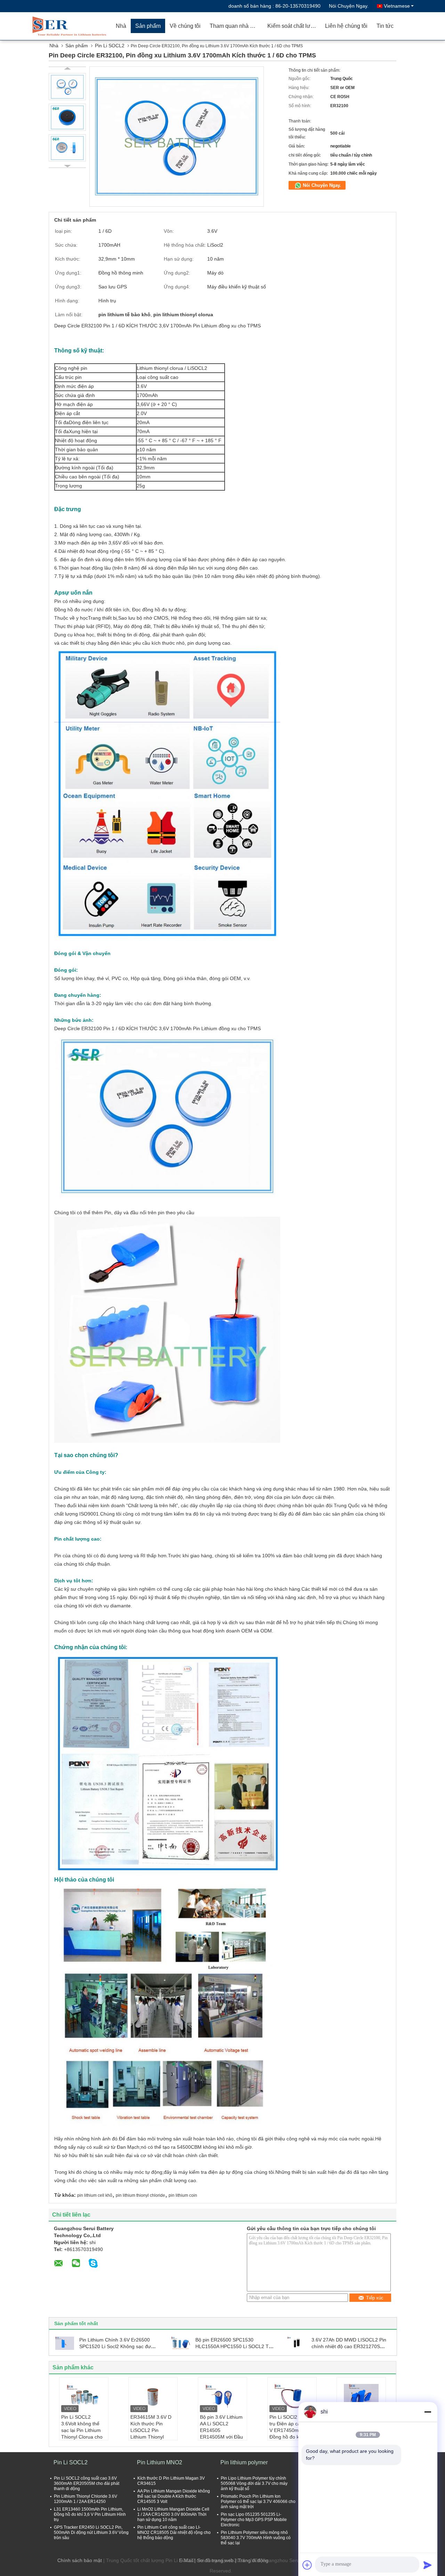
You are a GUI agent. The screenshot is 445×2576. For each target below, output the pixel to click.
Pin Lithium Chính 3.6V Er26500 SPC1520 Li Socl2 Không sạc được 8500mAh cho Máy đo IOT (118, 2346)
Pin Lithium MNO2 (160, 2462)
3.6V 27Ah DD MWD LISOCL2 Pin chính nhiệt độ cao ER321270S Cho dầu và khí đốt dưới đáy (349, 2346)
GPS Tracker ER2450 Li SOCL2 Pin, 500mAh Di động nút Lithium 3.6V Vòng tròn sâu (91, 2533)
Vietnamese (397, 6)
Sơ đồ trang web (215, 2560)
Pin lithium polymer (244, 2462)
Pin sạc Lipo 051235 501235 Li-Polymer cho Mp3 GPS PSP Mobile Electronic (254, 2520)
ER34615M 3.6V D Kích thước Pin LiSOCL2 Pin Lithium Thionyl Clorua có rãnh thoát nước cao (153, 2434)
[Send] (428, 2565)
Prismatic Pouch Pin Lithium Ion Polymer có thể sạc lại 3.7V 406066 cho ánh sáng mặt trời (258, 2502)
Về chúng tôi (185, 26)
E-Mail (186, 2560)
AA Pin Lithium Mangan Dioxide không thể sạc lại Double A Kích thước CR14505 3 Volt (174, 2496)
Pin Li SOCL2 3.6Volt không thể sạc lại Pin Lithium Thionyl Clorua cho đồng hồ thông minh (83, 2430)
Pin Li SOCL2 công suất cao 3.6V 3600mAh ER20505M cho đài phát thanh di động (87, 2483)
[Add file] (307, 2565)
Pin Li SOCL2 (110, 46)
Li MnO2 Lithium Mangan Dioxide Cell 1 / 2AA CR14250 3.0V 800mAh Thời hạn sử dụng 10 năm (173, 2514)
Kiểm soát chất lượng (294, 26)
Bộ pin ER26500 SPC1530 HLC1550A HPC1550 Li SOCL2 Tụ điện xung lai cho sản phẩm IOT (233, 2346)
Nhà (121, 26)
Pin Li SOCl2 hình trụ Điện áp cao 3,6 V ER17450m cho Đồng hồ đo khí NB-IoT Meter (291, 2430)
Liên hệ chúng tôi (346, 26)
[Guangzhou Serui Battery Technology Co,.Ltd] (71, 26)
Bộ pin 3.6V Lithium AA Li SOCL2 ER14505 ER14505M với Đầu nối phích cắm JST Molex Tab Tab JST (221, 2434)
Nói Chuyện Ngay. (349, 6)
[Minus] (428, 2412)
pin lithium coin (183, 2195)
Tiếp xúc (375, 2298)
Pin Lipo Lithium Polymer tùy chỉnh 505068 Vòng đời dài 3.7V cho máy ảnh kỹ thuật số (254, 2483)
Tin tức (385, 26)
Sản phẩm (148, 26)
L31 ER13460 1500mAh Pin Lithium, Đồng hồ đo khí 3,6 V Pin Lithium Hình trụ (90, 2514)
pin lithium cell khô (95, 2195)
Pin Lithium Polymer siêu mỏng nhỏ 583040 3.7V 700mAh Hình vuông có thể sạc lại (256, 2538)
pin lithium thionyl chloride (140, 2195)
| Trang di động (252, 2560)
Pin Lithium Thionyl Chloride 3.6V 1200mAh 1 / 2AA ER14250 (86, 2499)
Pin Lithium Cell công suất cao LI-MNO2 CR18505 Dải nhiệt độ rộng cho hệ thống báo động (174, 2533)
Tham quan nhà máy (235, 26)
